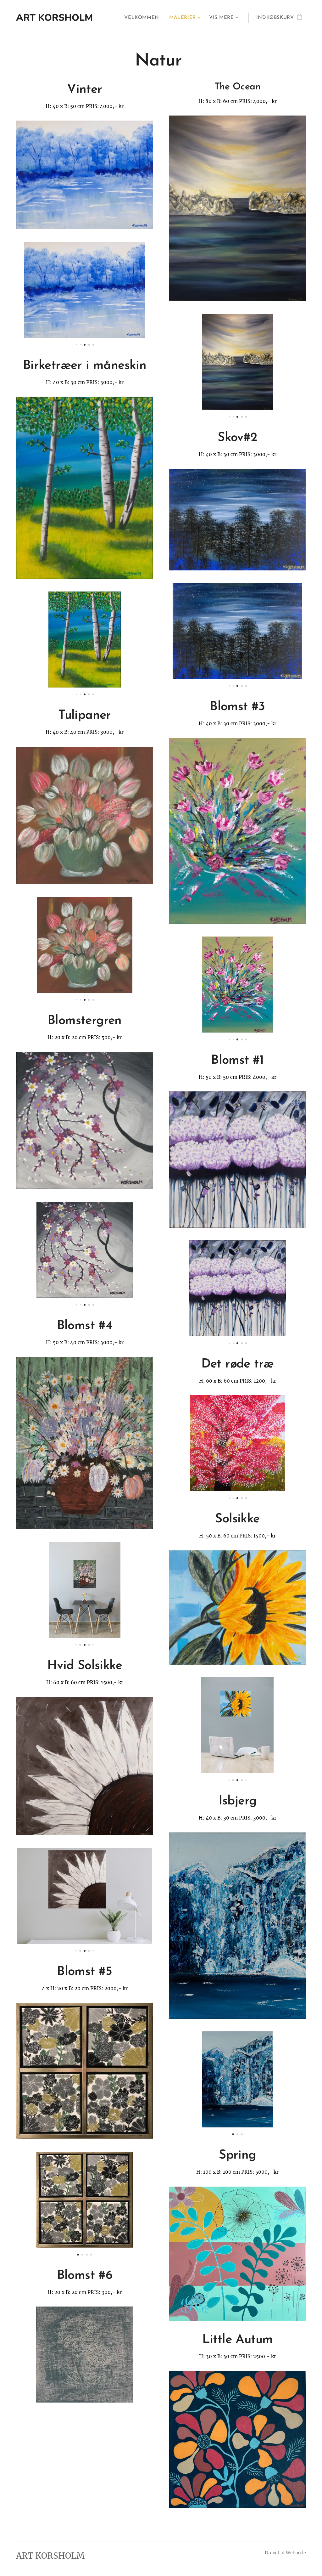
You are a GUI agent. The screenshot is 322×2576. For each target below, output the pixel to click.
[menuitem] (143, 18)
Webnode (296, 2553)
